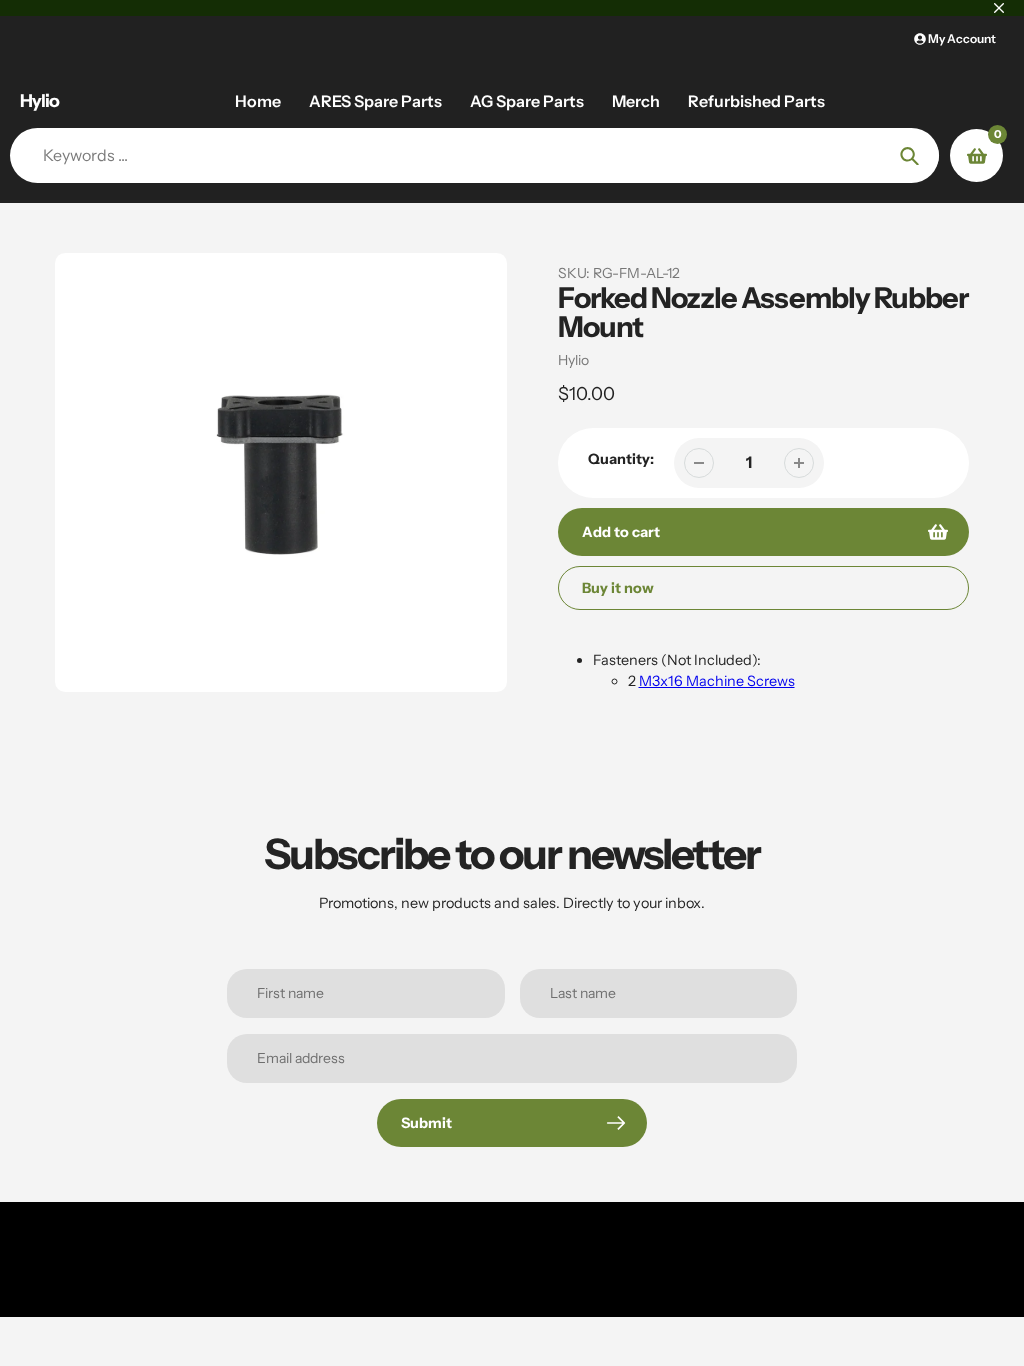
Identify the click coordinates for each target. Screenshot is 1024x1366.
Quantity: (621, 459)
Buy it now (618, 588)
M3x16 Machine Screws (717, 681)
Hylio (39, 101)
